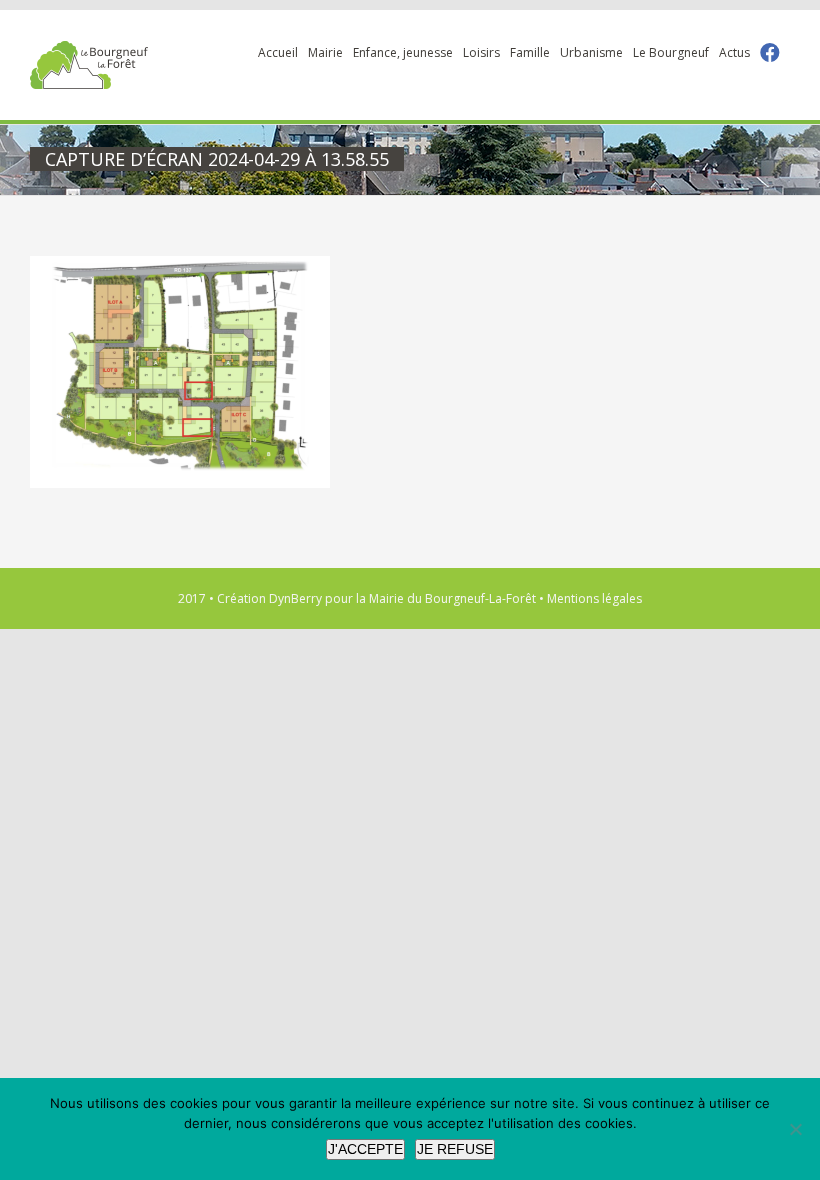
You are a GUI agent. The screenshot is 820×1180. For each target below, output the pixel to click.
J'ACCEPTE (365, 1149)
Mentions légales (594, 598)
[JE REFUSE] (795, 1129)
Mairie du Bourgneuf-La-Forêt (452, 598)
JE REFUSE (455, 1149)
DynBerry (295, 598)
